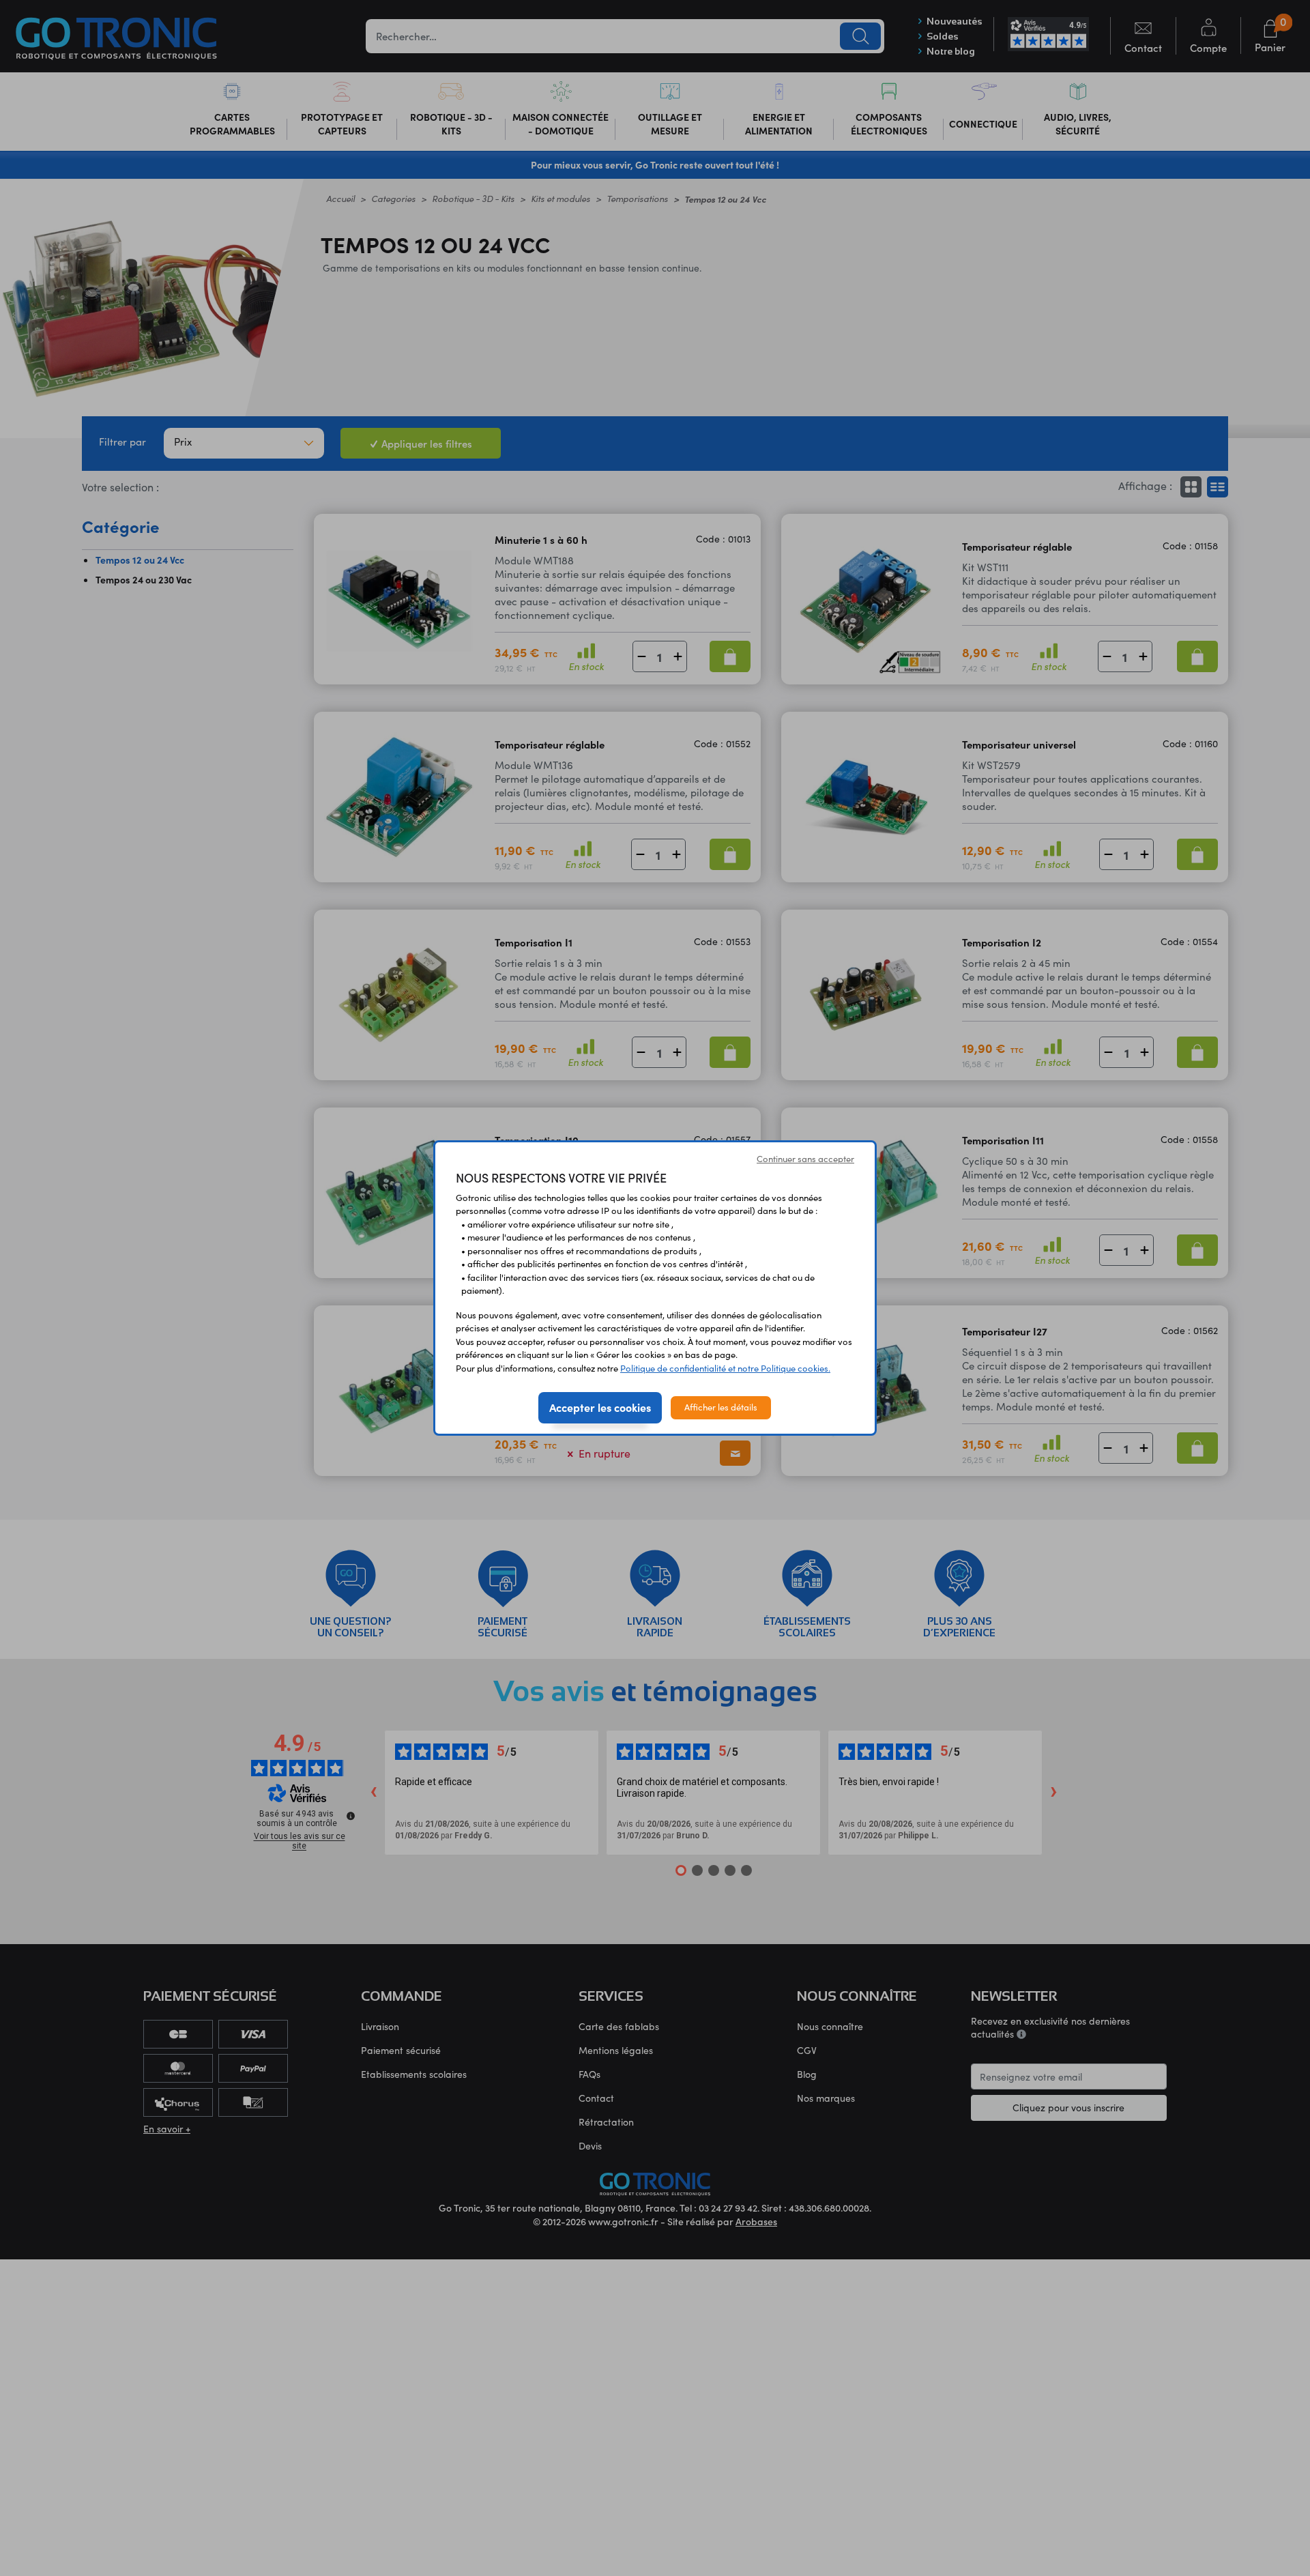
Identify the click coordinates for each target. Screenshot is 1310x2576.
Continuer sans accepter (805, 1159)
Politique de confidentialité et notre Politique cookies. (725, 1368)
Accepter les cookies (600, 1407)
